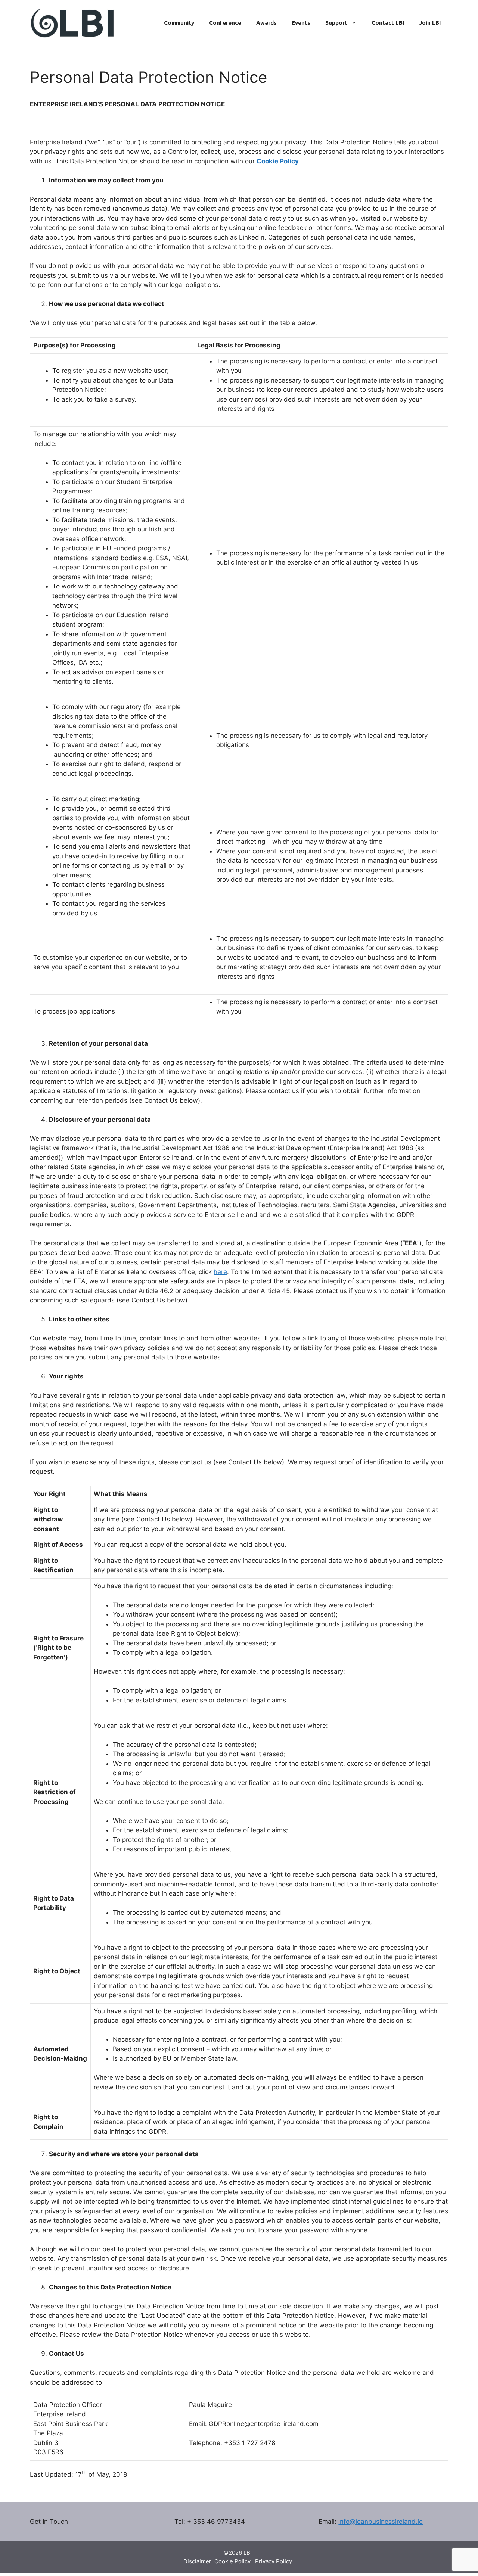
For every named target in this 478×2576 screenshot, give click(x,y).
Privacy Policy (274, 2561)
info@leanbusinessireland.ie (381, 2522)
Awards (266, 23)
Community (179, 23)
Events (301, 23)
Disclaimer (197, 2561)
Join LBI (430, 23)
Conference (225, 23)
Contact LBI (388, 23)
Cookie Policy (232, 2561)
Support (336, 23)
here (220, 1272)
